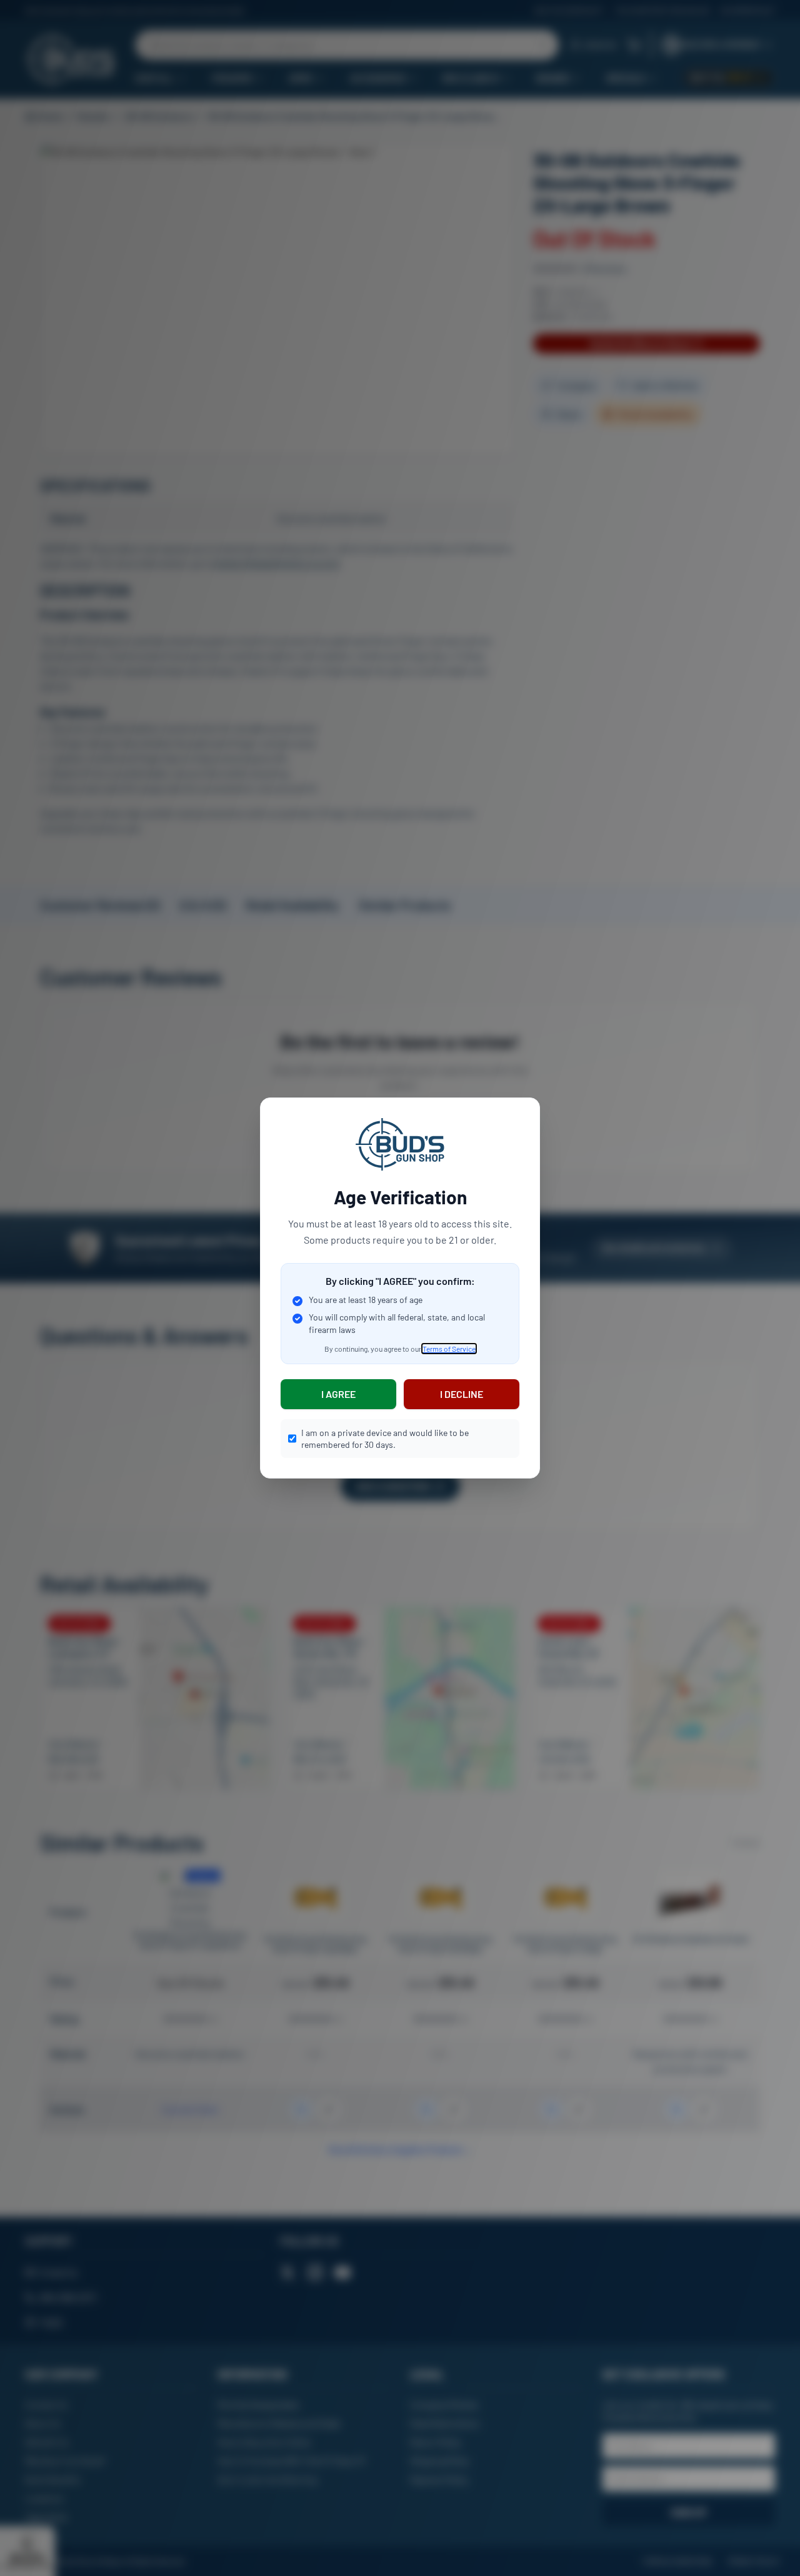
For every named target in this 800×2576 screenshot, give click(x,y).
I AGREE (338, 1394)
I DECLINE (462, 1394)
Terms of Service (449, 1349)
